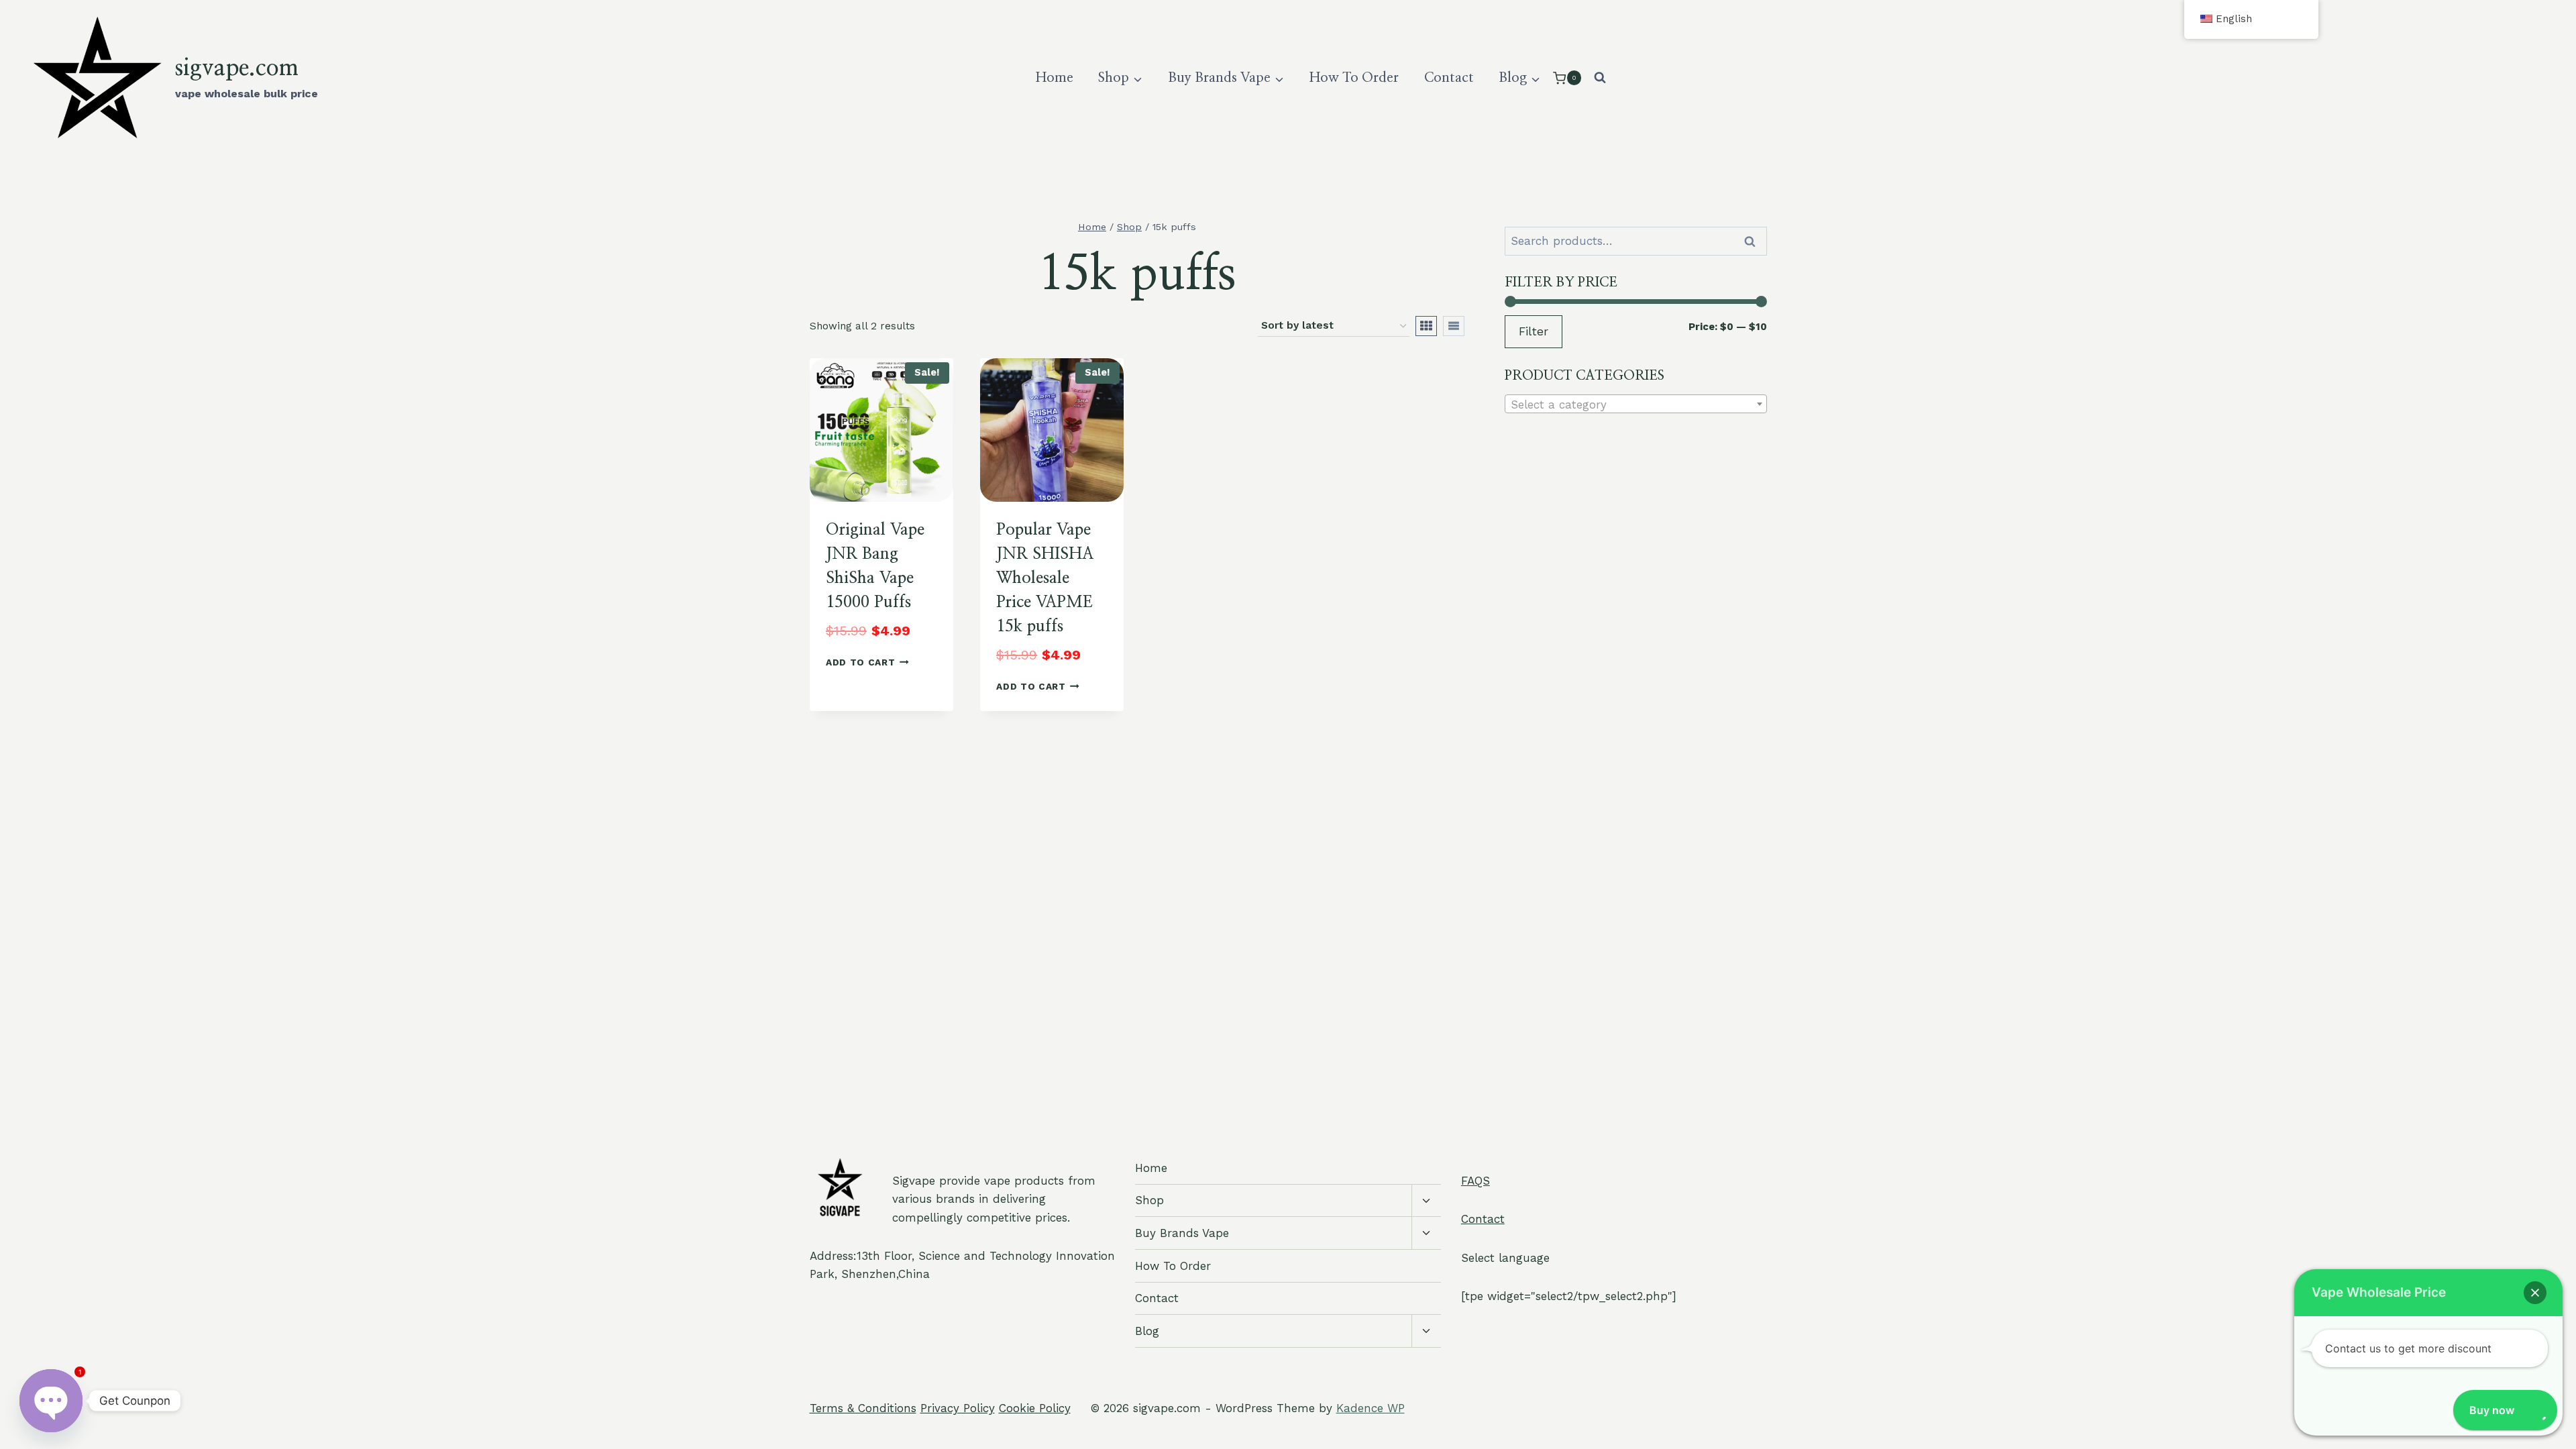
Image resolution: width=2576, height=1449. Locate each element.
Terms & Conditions (863, 1408)
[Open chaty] (51, 1394)
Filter (1534, 331)
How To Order (1354, 78)
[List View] (1454, 326)
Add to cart (860, 662)
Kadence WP (1371, 1408)
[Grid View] (1426, 326)
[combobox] (1636, 404)
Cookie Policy (1035, 1408)
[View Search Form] (1600, 78)
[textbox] (1636, 405)
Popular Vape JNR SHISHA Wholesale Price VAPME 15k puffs (1045, 578)
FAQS (1475, 1181)
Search (1754, 241)
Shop (1149, 1200)
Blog (1147, 1331)
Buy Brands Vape (1182, 1233)
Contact (1449, 78)
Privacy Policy (958, 1408)
